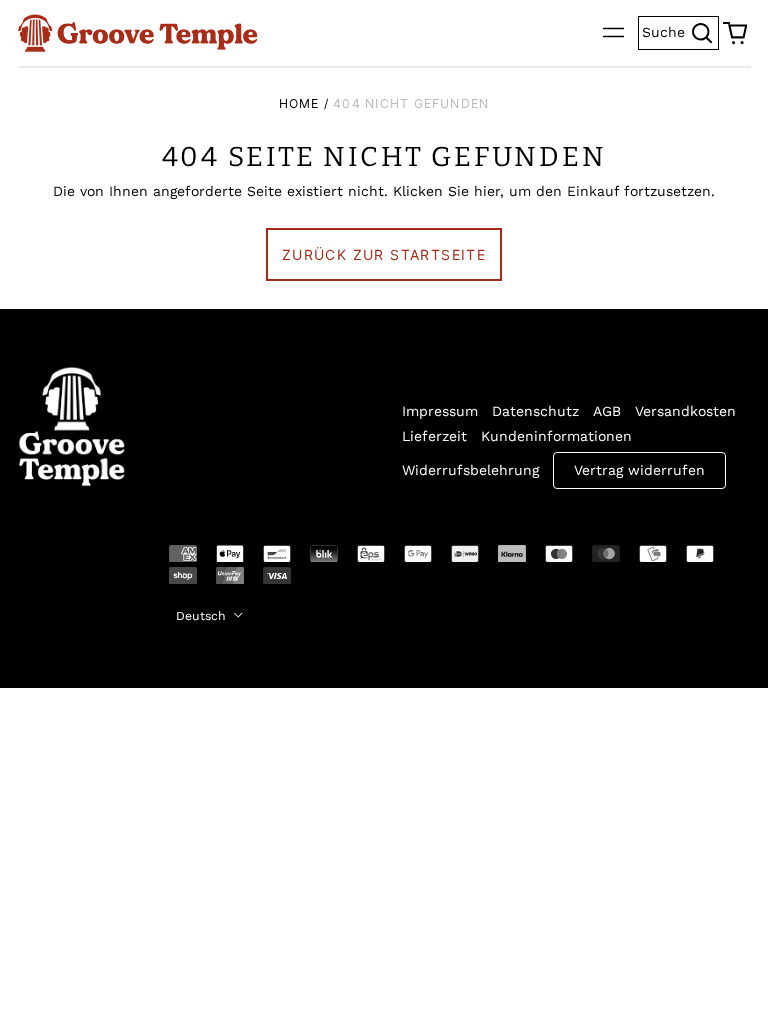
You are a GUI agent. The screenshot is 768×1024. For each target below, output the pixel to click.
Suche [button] (680, 30)
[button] (735, 33)
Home (299, 103)
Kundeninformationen (556, 436)
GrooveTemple (60, 568)
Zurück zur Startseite (384, 254)
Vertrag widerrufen (639, 470)
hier (487, 191)
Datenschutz (535, 411)
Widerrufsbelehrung (470, 470)
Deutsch (203, 616)
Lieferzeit (434, 436)
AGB (607, 411)
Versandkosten (685, 411)
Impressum (440, 411)
